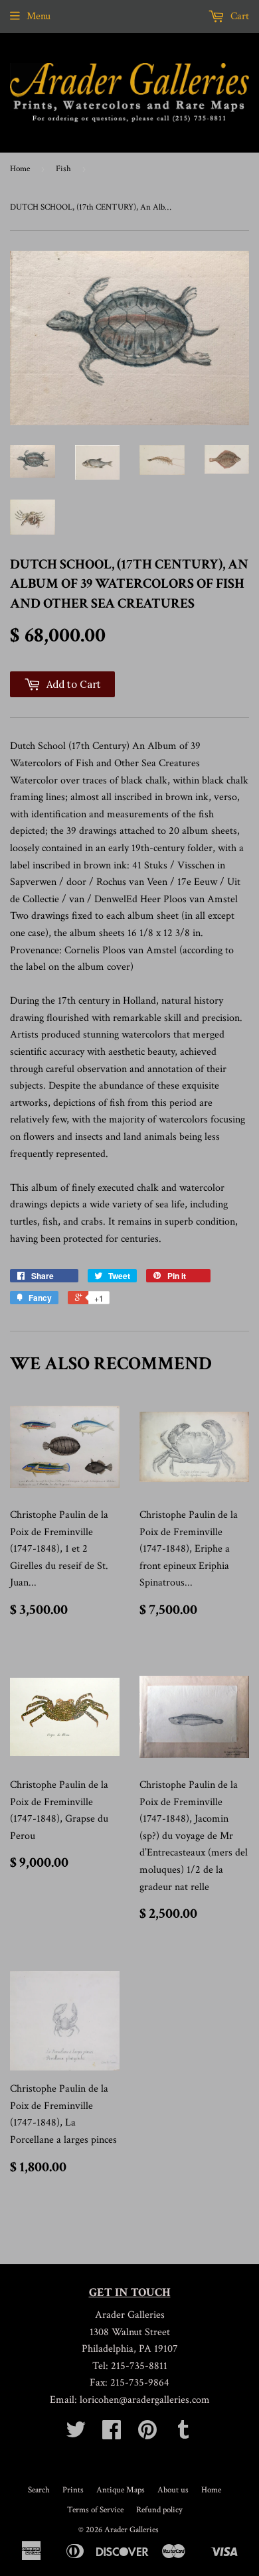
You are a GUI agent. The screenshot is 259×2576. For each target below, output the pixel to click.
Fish (63, 169)
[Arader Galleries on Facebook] (112, 2434)
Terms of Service (95, 2510)
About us (173, 2490)
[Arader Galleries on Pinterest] (147, 2434)
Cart (238, 16)
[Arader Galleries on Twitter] (76, 2434)
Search (39, 2490)
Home (20, 169)
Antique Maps (121, 2490)
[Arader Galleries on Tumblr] (183, 2434)
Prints (73, 2490)
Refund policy (159, 2510)
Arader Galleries (131, 2530)
